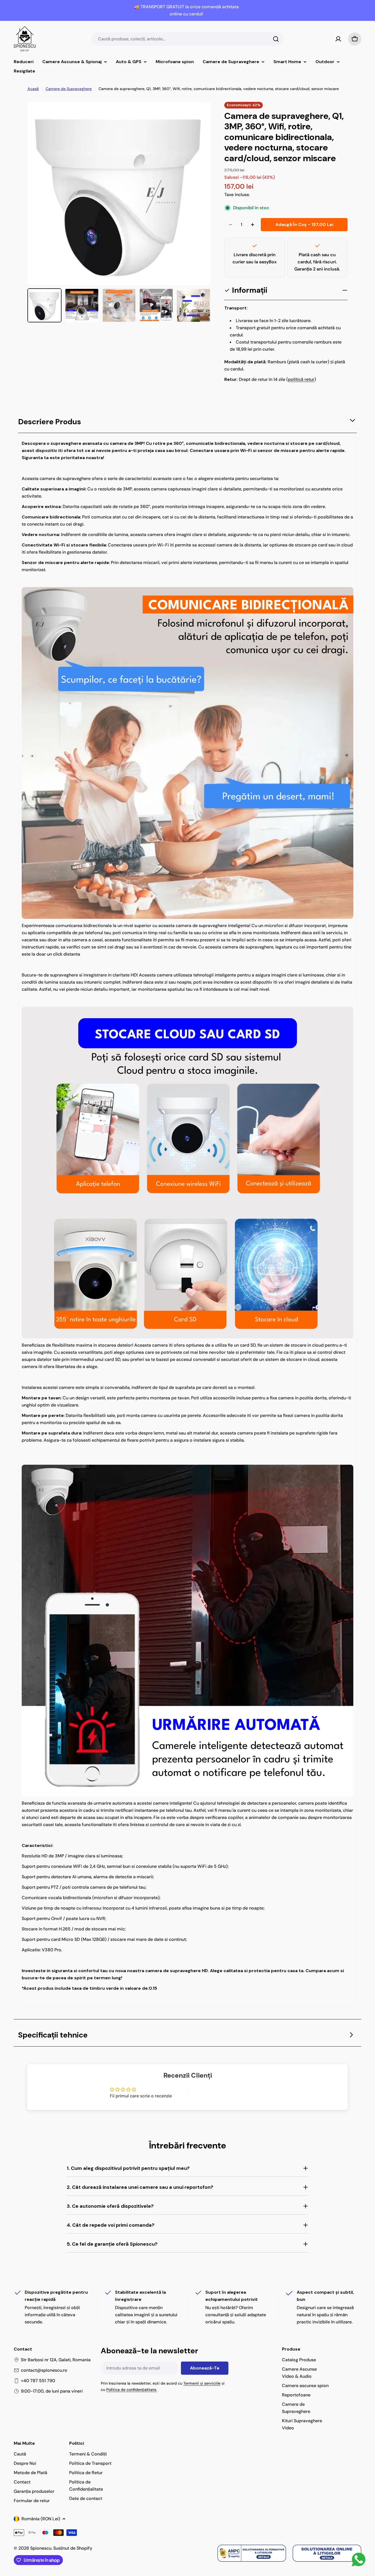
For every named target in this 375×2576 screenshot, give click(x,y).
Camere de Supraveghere (69, 89)
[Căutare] (276, 39)
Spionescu (41, 2548)
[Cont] (338, 39)
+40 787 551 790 (38, 2381)
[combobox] (187, 39)
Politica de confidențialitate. (132, 2390)
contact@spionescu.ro (44, 2370)
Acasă (33, 89)
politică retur (301, 379)
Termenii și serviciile (202, 2383)
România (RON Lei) (41, 2519)
